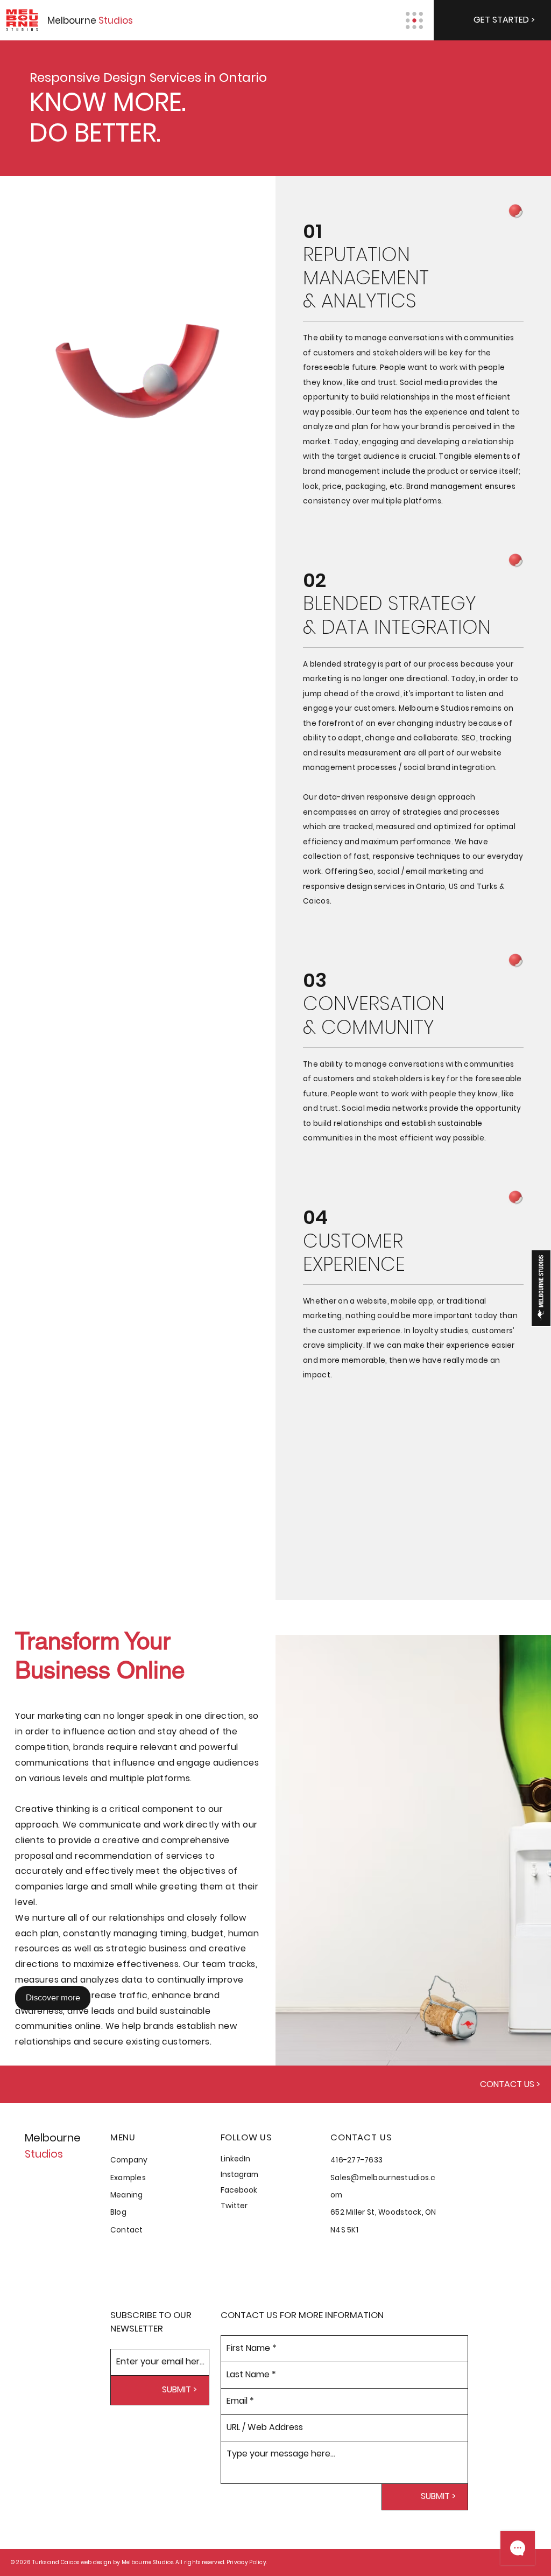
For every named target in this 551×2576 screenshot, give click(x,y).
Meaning (127, 2195)
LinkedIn (235, 2159)
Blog (118, 2212)
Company (129, 2160)
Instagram (239, 2175)
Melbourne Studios (147, 2562)
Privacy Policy (246, 2562)
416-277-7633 (356, 2160)
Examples (128, 2178)
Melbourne (90, 20)
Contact (127, 2230)
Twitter (234, 2206)
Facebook (239, 2190)
